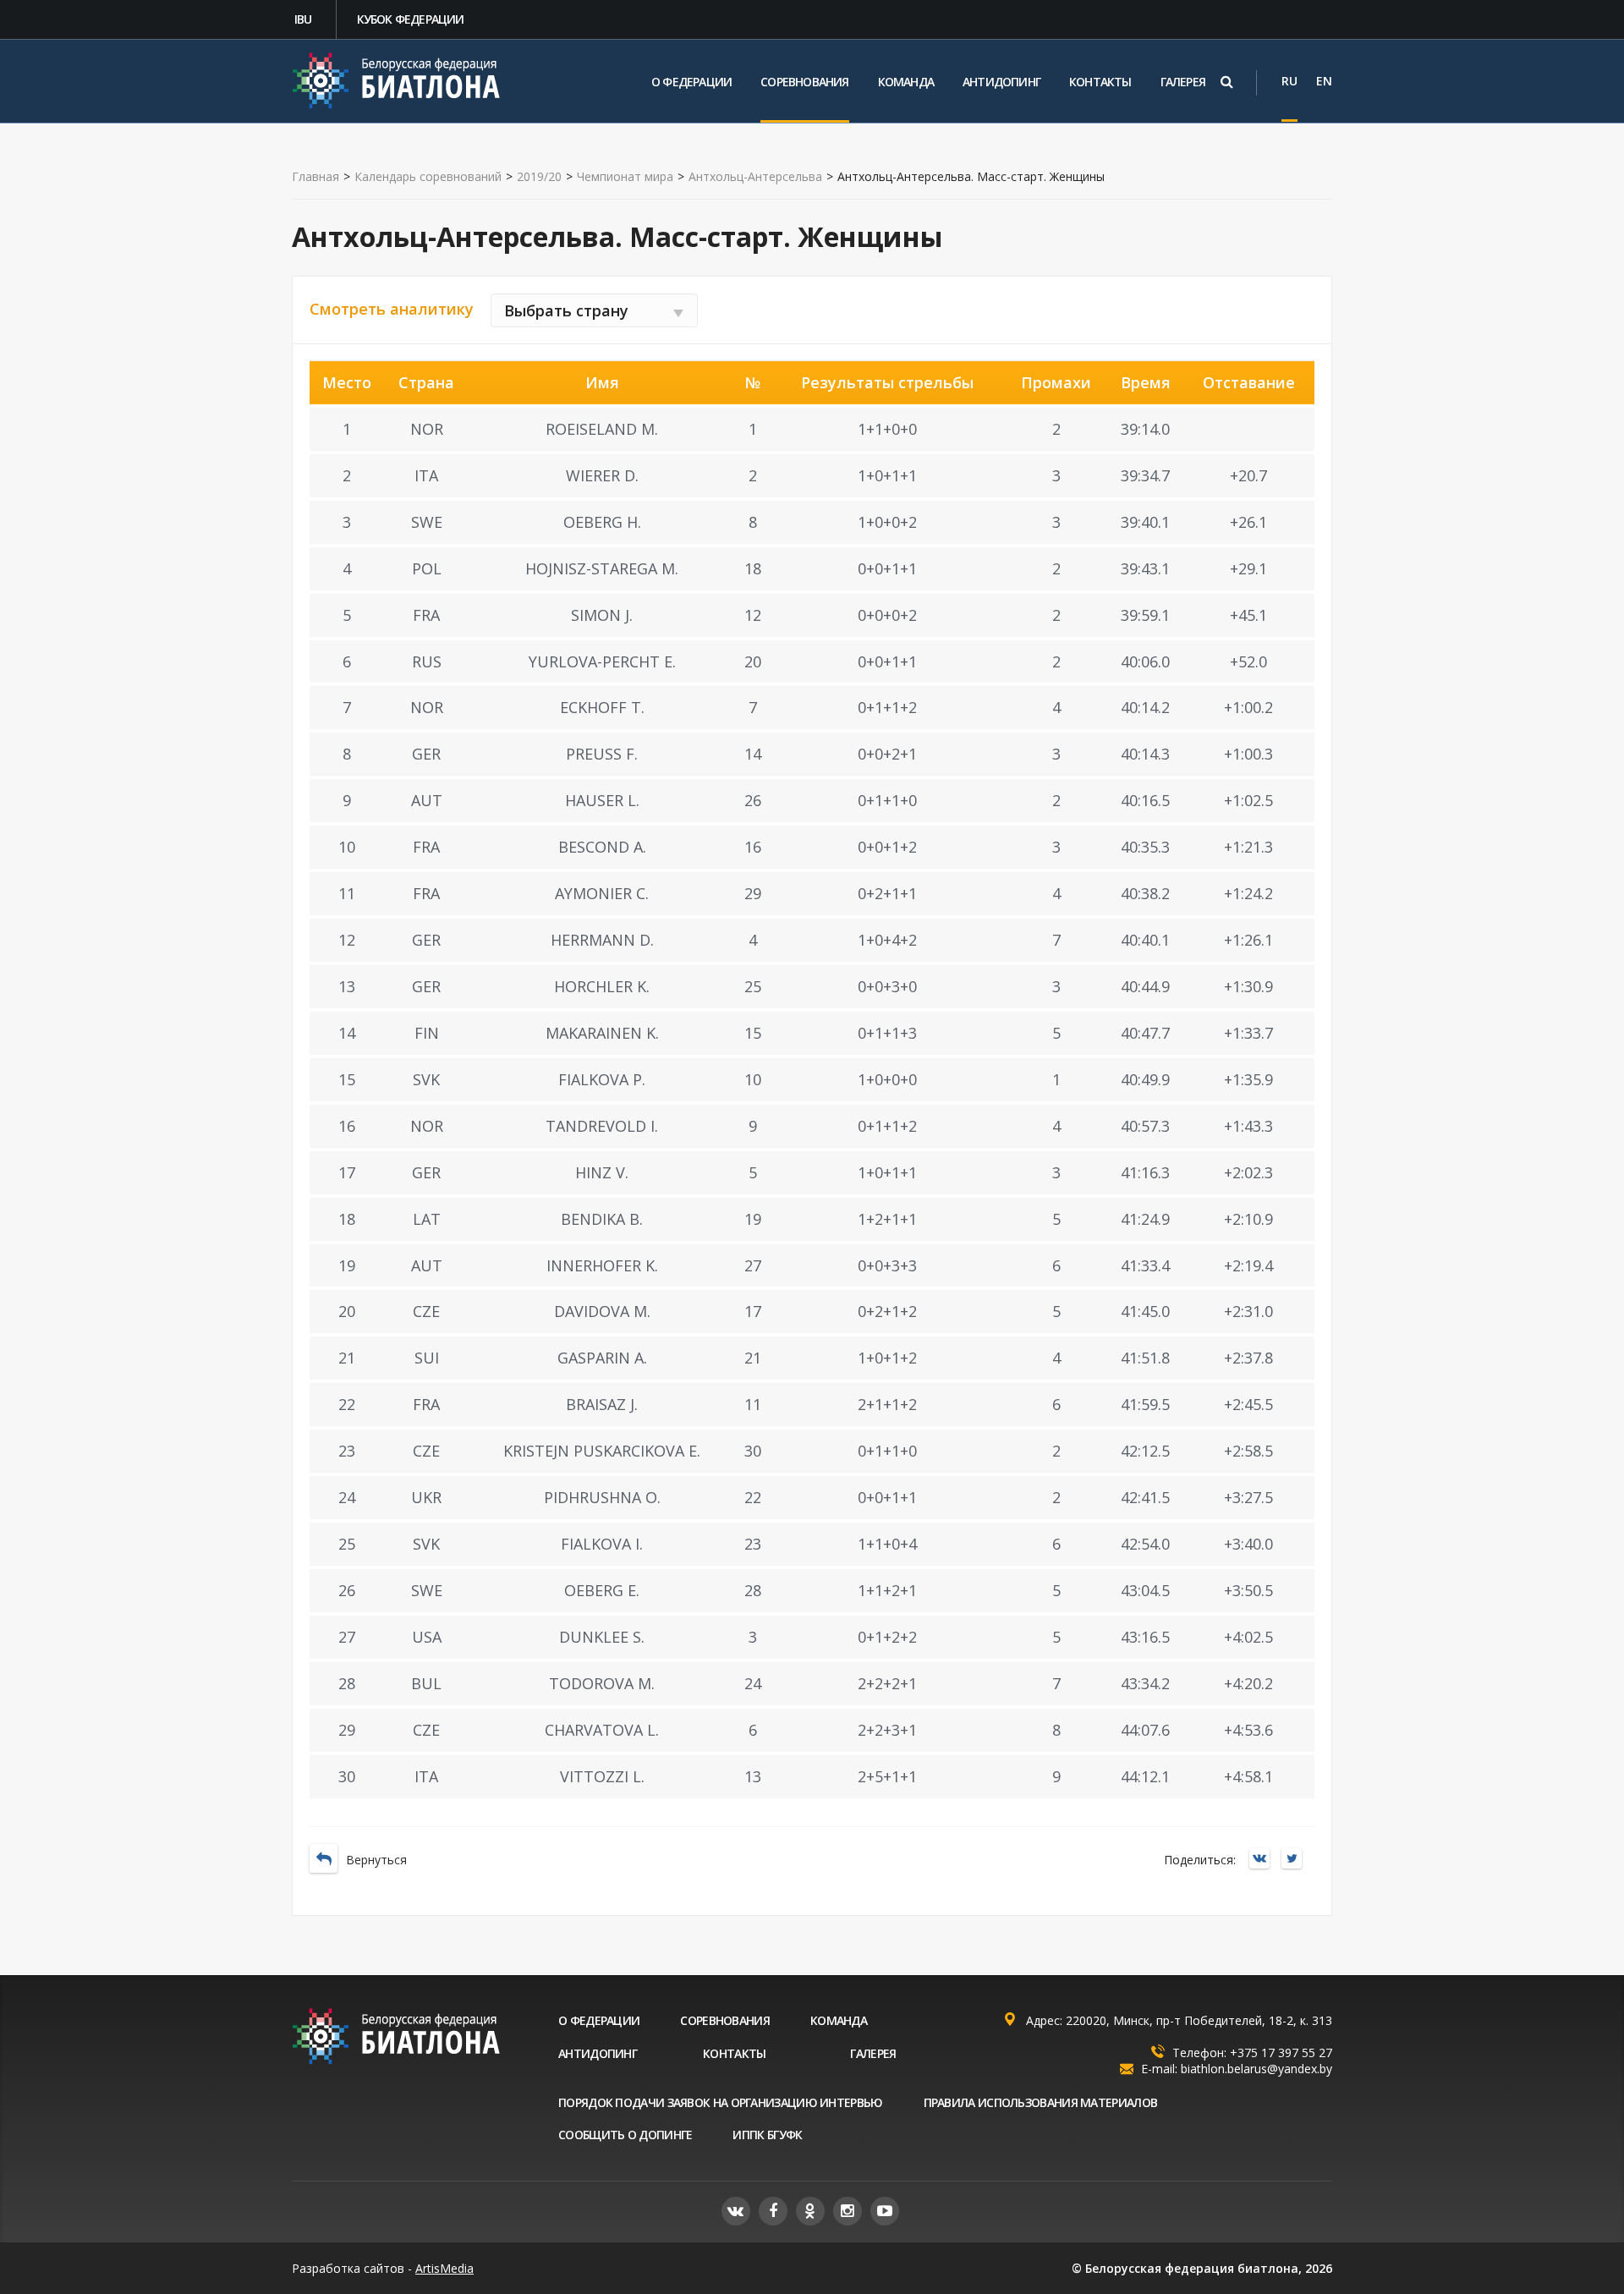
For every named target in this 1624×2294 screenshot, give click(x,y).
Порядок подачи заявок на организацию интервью (721, 2102)
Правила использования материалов (1041, 2102)
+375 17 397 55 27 (1281, 2053)
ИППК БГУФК (767, 2135)
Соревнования (804, 82)
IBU (303, 19)
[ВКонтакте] (1264, 1860)
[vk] (736, 2211)
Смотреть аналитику (392, 309)
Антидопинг (1001, 82)
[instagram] (848, 2211)
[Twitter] (1296, 1860)
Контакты (1100, 82)
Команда (906, 82)
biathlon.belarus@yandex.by (1256, 2069)
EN (1324, 81)
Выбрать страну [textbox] (566, 310)
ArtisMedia (444, 2268)
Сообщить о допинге (625, 2135)
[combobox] (594, 310)
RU (1289, 81)
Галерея (1183, 82)
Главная (315, 177)
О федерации (691, 82)
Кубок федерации (411, 19)
